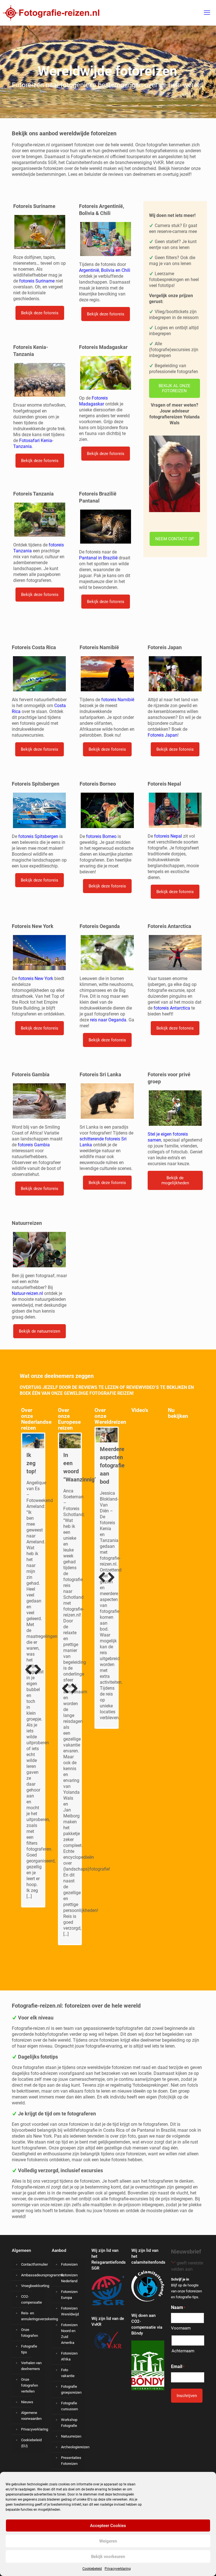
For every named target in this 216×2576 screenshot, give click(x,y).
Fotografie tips (29, 2349)
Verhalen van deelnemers (31, 2366)
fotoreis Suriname (37, 281)
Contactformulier (32, 2264)
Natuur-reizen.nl (27, 1293)
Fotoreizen (69, 2264)
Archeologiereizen (72, 2447)
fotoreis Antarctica (172, 1008)
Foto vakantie (68, 2373)
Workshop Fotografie (69, 2423)
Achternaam (183, 2351)
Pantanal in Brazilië (98, 558)
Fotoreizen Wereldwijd (70, 2311)
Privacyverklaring (118, 2569)
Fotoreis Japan (163, 735)
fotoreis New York (36, 978)
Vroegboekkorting (32, 2286)
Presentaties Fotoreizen (71, 2461)
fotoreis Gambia (34, 1145)
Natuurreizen (71, 2436)
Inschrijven (187, 2396)
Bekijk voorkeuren (108, 2557)
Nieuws (27, 2402)
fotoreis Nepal (168, 836)
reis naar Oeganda (108, 1020)
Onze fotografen (30, 2333)
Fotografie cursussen (69, 2406)
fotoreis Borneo (101, 836)
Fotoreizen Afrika (69, 2356)
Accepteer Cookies (108, 2526)
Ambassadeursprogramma (32, 2275)
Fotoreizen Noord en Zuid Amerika (69, 2334)
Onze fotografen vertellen (30, 2385)
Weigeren (108, 2541)
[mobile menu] (207, 13)
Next (36, 1682)
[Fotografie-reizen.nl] (50, 13)
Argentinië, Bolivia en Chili (105, 270)
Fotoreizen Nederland (69, 2278)
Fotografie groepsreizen (71, 2389)
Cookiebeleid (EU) (31, 2443)
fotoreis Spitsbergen (38, 836)
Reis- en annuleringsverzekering (32, 2316)
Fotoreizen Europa (69, 2295)
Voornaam (181, 2328)
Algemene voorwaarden (31, 2416)
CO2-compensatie (31, 2299)
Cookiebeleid (92, 2569)
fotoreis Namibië (118, 700)
